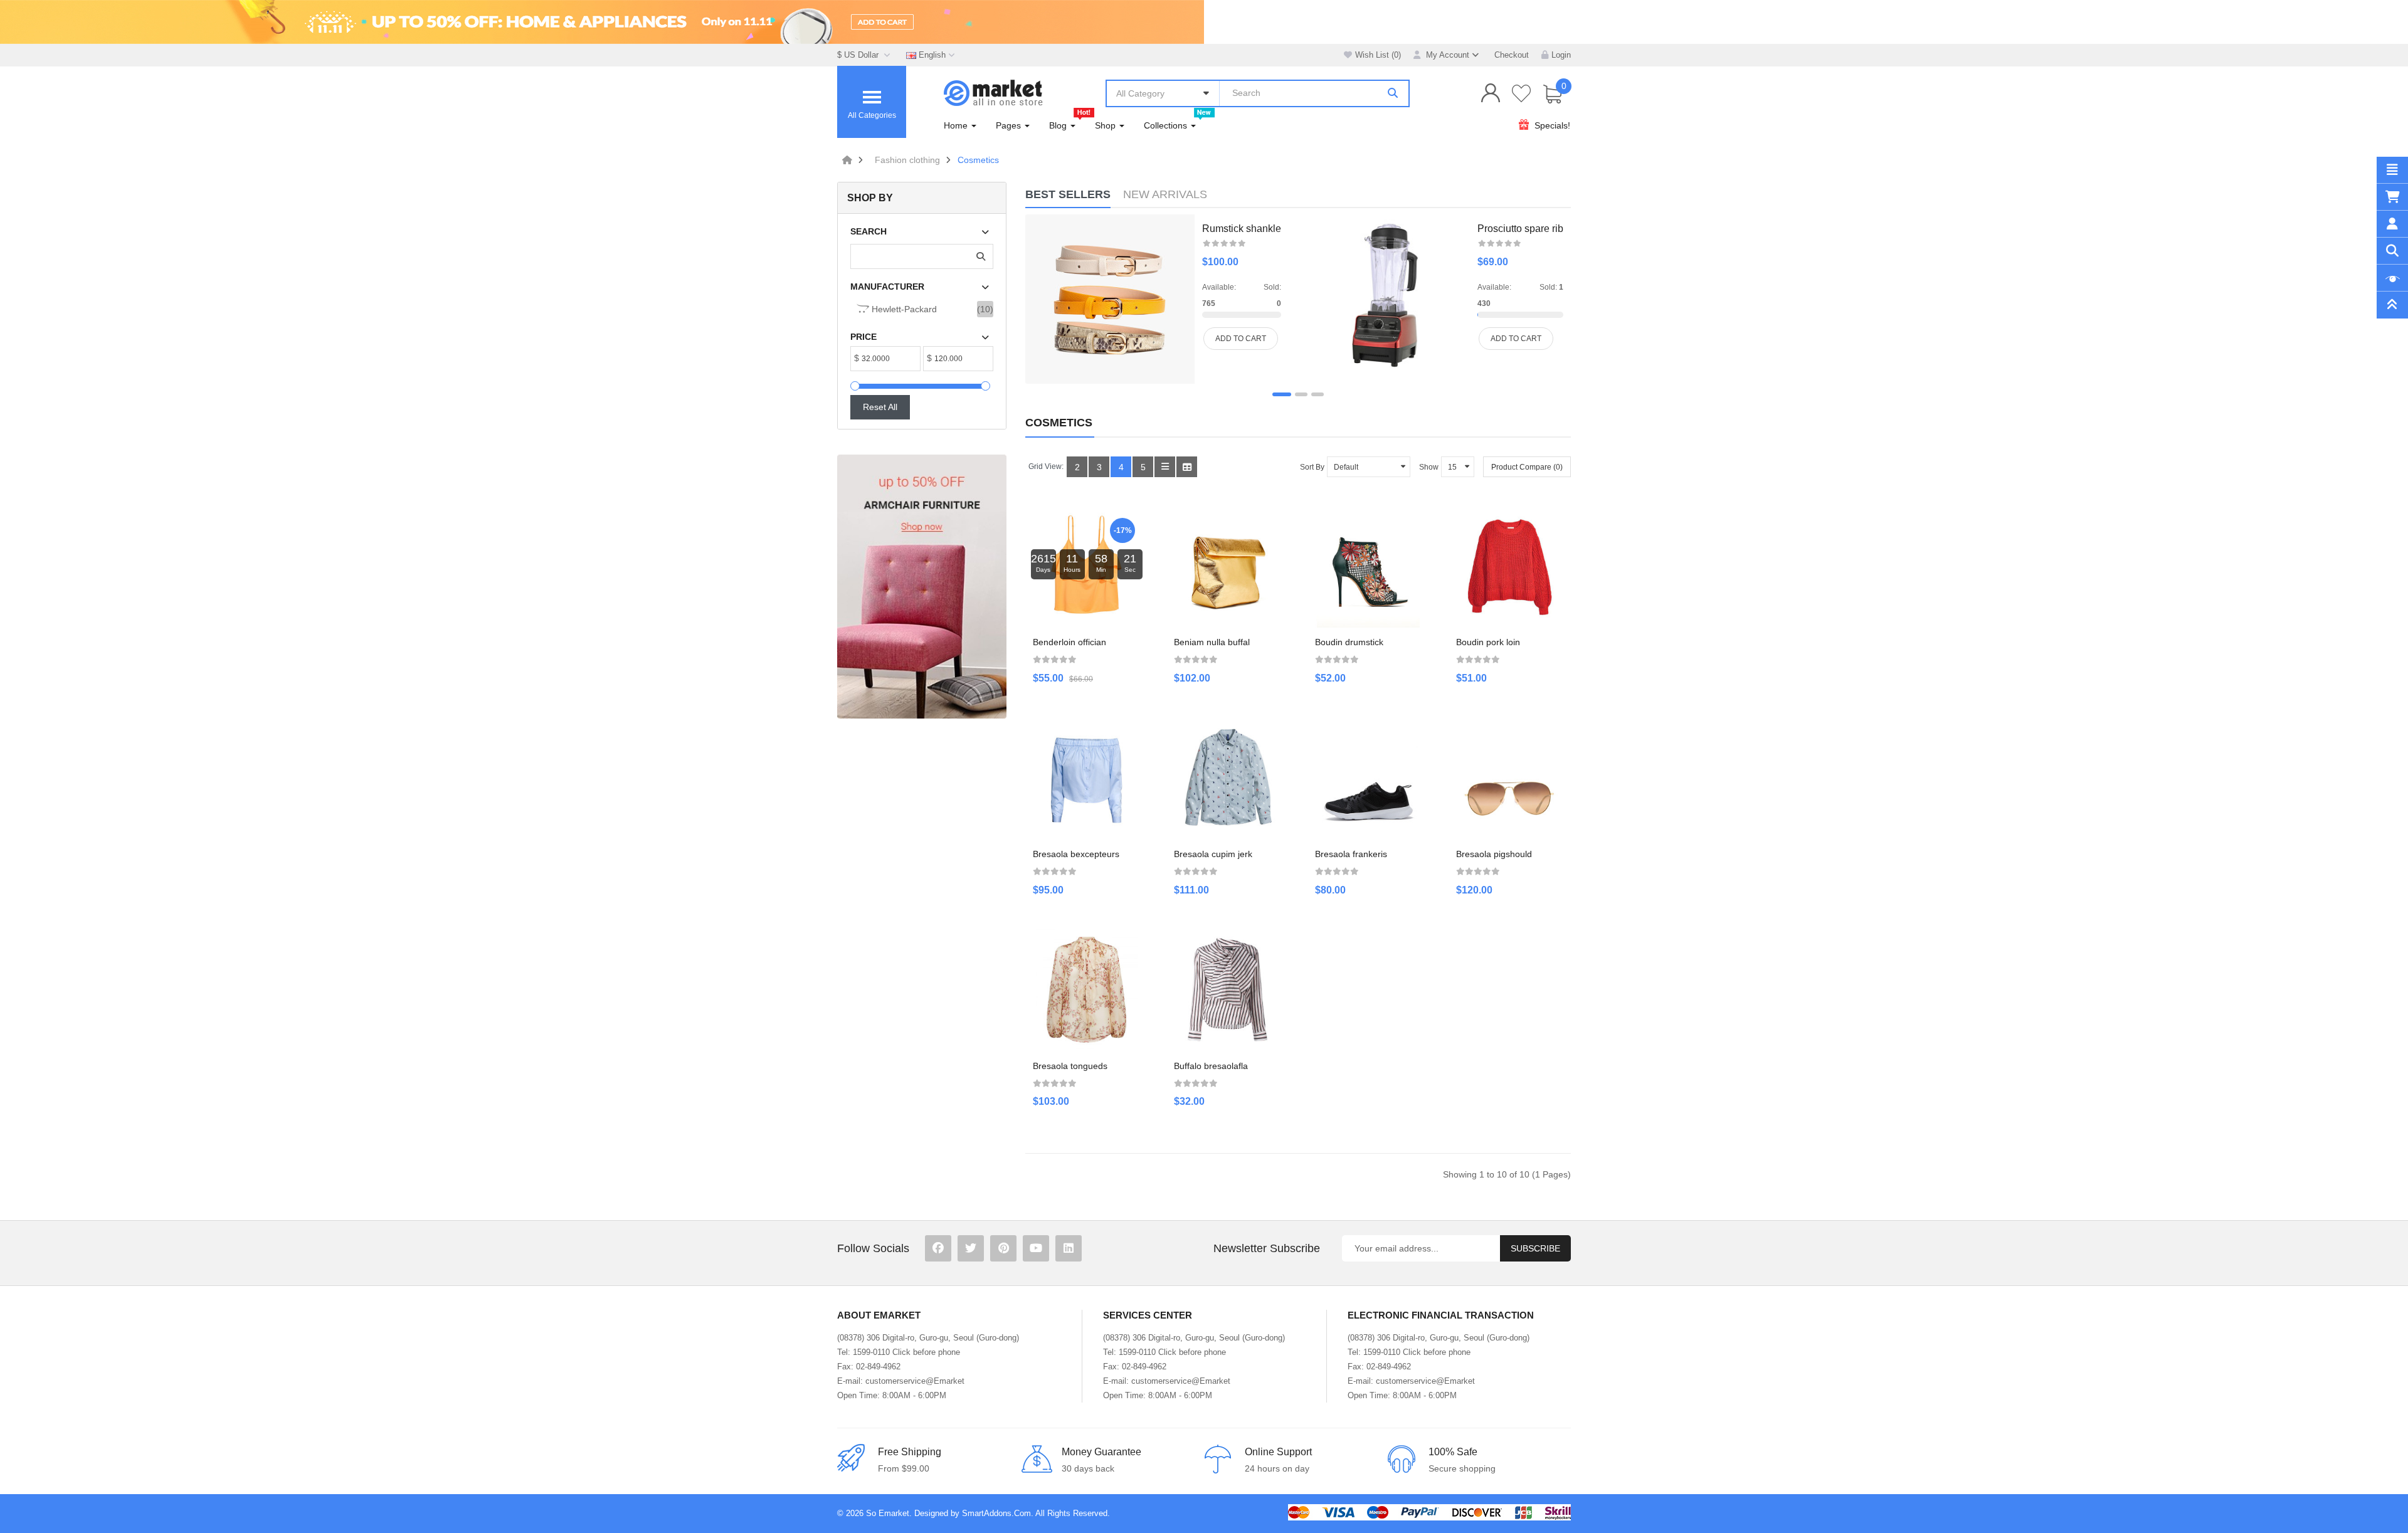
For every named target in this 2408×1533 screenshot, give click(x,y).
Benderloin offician (1069, 642)
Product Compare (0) (1527, 467)
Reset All (880, 407)
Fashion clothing (907, 160)
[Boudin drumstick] (1369, 566)
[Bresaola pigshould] (1510, 778)
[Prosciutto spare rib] (1389, 296)
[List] (1165, 467)
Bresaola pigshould (1494, 854)
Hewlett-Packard (903, 309)
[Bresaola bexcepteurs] (1086, 778)
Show (1429, 467)
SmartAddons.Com (996, 1513)
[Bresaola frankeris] (1369, 778)
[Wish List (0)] (1522, 93)
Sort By (1312, 467)
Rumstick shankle (1242, 229)
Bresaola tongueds (1070, 1066)
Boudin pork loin (1488, 642)
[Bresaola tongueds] (1086, 990)
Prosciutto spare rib (1520, 229)
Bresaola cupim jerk (1213, 854)
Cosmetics (978, 160)
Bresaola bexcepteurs (1076, 854)
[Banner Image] (922, 587)
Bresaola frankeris (1351, 854)
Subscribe (1535, 1248)
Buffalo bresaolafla (1211, 1066)
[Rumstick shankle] (1110, 299)
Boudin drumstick (1349, 642)
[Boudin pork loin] (1510, 566)
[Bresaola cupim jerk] (1228, 778)
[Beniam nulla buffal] (1228, 566)
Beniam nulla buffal (1212, 642)
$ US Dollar (860, 55)
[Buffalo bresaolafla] (1228, 990)
